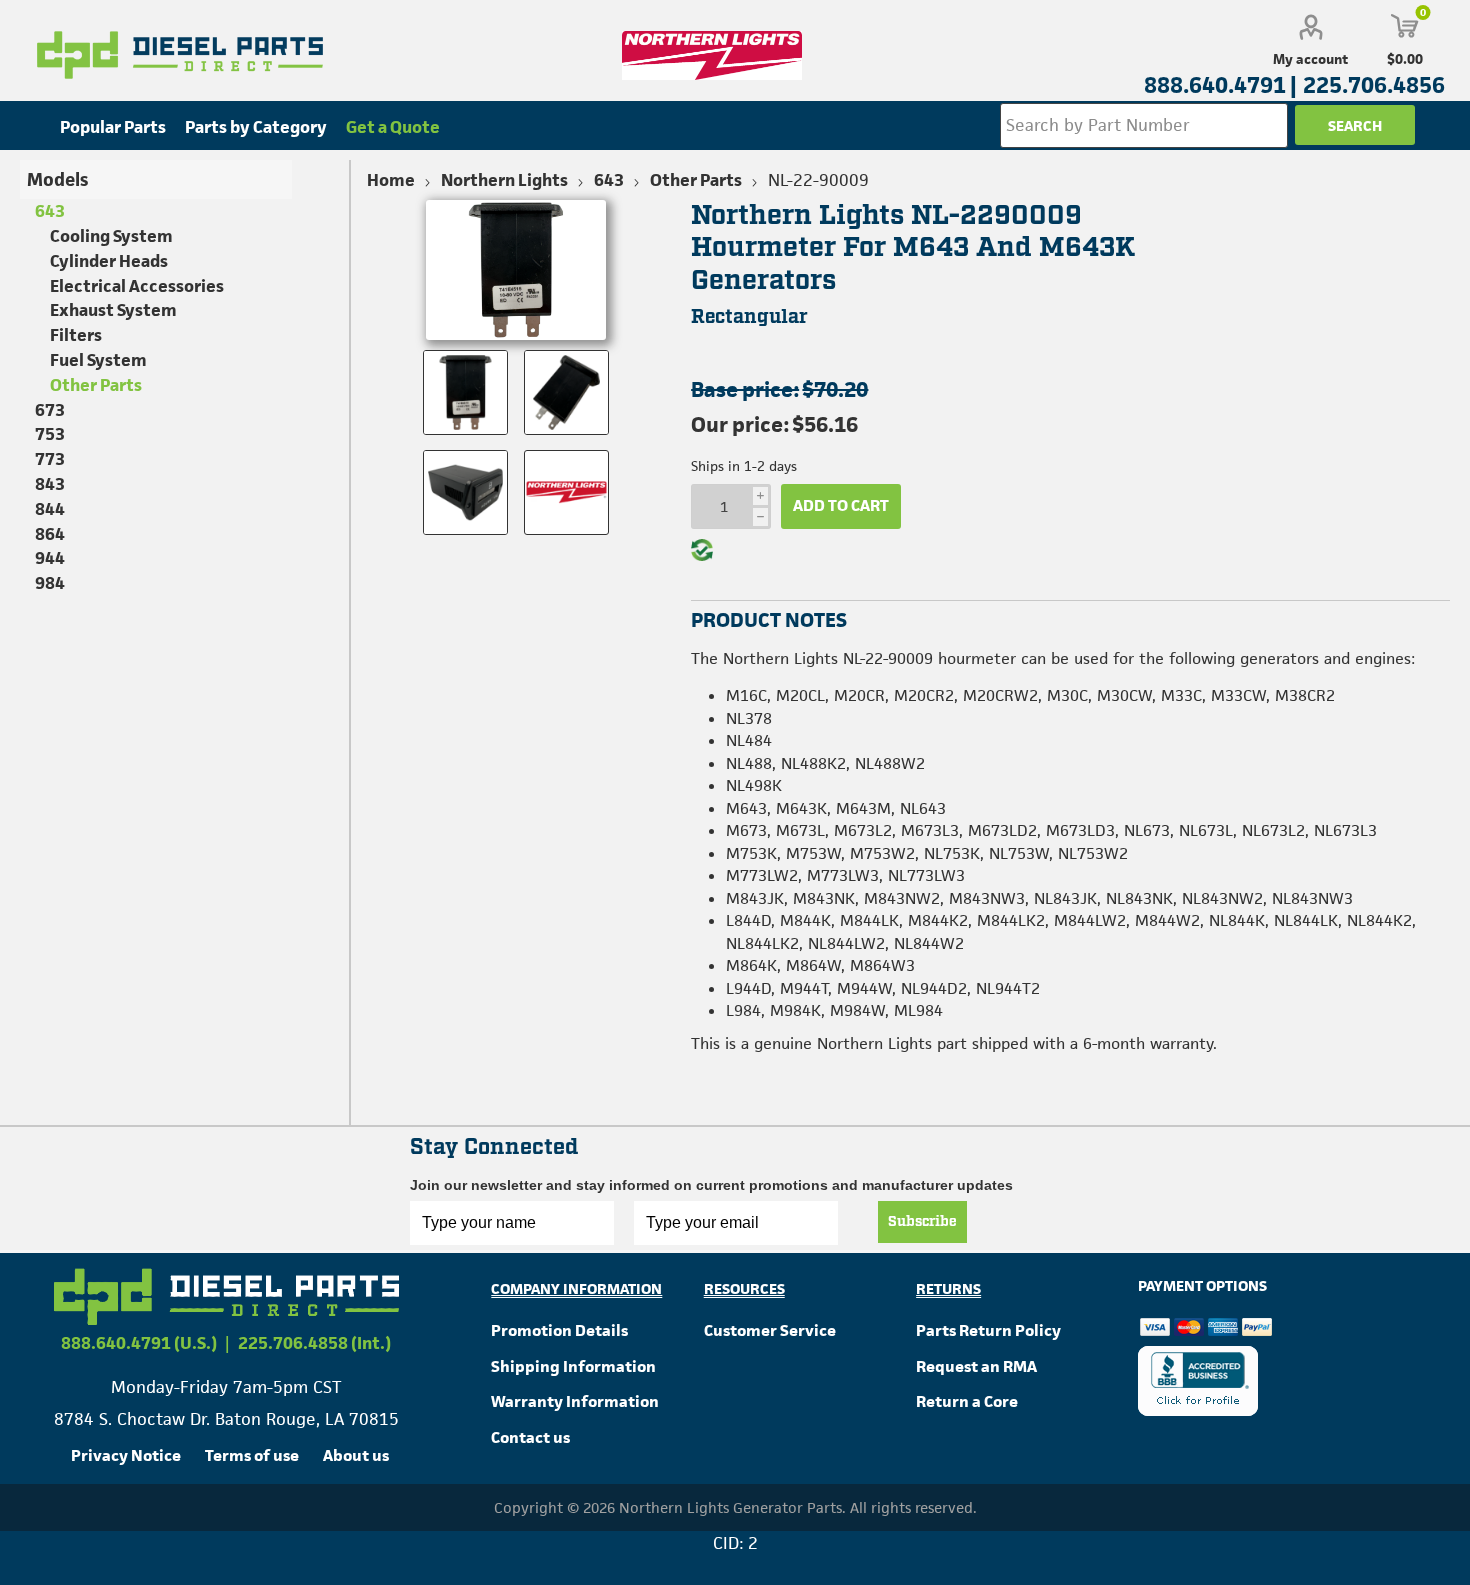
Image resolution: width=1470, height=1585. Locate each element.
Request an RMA (976, 1366)
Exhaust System (113, 310)
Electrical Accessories (137, 286)
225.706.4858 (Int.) (314, 1343)
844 (50, 509)
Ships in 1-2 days (744, 466)
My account (1310, 59)
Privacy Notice (126, 1455)
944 (50, 558)
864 (50, 534)
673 (50, 410)
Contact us (530, 1437)
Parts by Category (256, 127)
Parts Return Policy (988, 1330)
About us (356, 1455)
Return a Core (967, 1401)
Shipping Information (573, 1366)
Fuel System (98, 360)
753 (50, 434)
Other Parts (96, 385)
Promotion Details (559, 1330)
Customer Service (770, 1330)
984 (50, 583)
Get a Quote (393, 127)
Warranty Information (575, 1401)
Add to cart (841, 505)
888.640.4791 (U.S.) (139, 1343)
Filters (76, 335)
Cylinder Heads (109, 261)
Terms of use (252, 1455)
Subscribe (922, 1222)
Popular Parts (113, 127)
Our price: (740, 424)
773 (50, 459)
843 (50, 484)
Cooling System (111, 236)
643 (50, 211)
